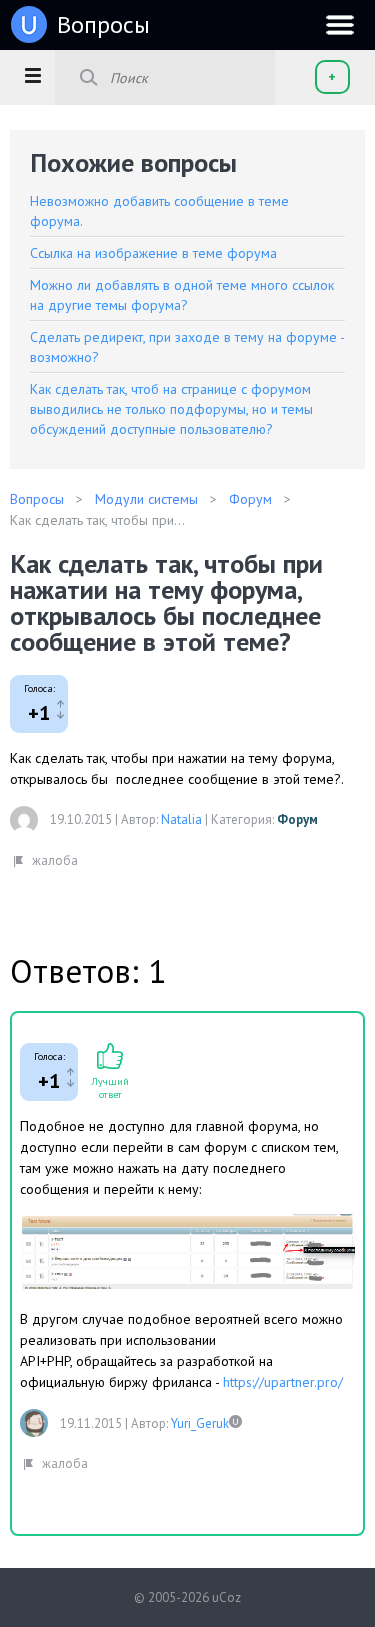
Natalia (181, 819)
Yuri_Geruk (200, 1423)
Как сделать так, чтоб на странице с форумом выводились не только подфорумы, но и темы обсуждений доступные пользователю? (171, 409)
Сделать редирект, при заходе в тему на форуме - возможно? (187, 347)
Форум (297, 819)
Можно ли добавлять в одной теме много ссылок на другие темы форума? (182, 295)
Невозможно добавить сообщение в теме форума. (159, 211)
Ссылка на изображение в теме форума (153, 253)
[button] (32, 75)
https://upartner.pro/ (283, 1382)
